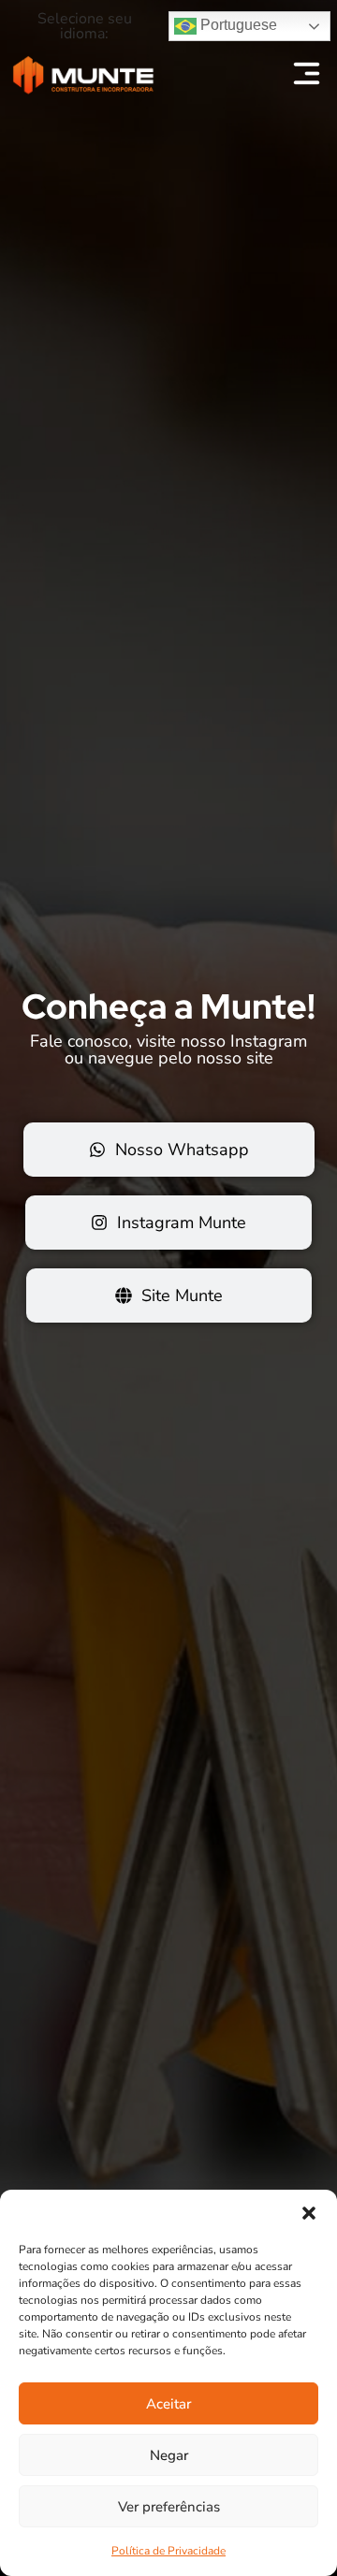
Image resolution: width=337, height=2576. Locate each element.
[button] (309, 2213)
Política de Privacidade (168, 2551)
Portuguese (237, 25)
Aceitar (168, 2404)
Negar (169, 2455)
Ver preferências (169, 2507)
